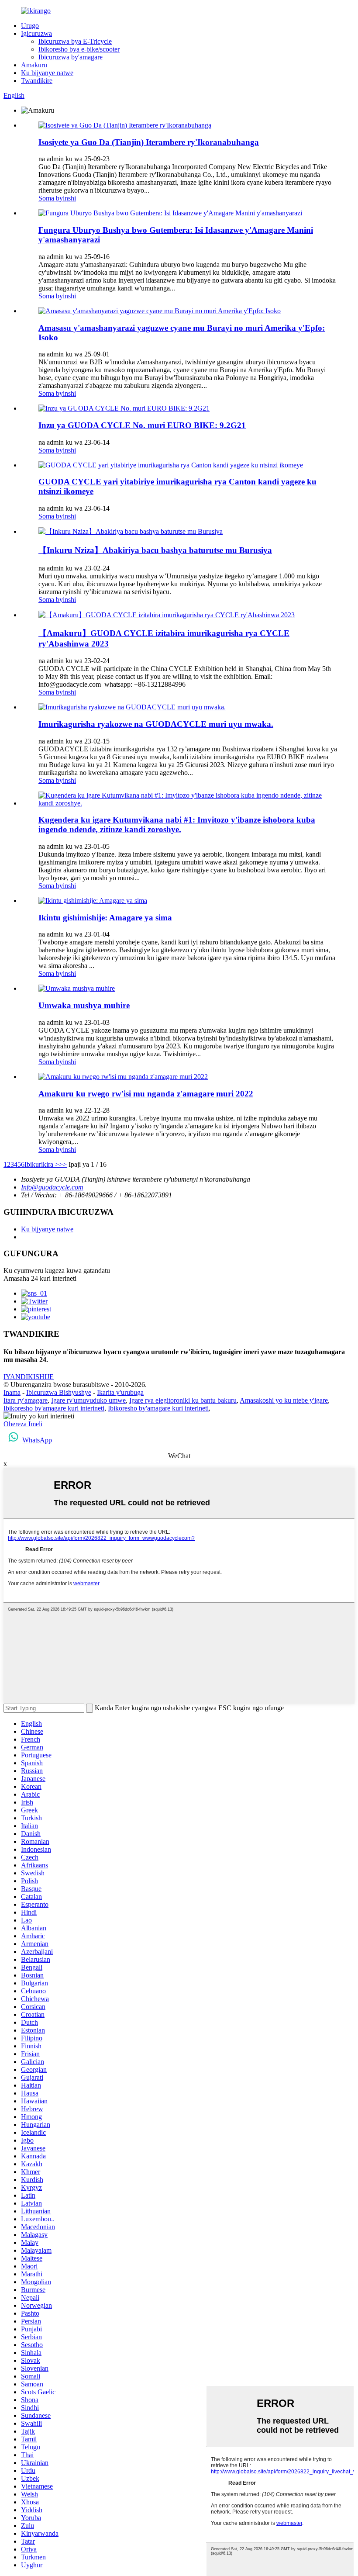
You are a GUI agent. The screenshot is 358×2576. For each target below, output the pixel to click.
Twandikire (37, 81)
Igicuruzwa (36, 33)
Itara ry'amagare (26, 1400)
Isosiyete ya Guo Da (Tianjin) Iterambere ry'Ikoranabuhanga (149, 142)
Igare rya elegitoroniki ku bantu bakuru (183, 1400)
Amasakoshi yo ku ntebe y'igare (284, 1400)
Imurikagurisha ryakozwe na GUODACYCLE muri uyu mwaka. (156, 724)
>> (63, 1164)
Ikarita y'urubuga (120, 1392)
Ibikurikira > (42, 1164)
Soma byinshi (57, 198)
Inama (12, 1392)
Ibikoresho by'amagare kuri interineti (54, 1408)
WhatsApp (37, 1440)
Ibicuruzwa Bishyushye (59, 1392)
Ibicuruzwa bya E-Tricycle (75, 41)
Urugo (30, 26)
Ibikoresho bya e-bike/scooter (79, 49)
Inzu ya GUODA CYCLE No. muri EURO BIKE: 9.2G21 (142, 425)
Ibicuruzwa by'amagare (71, 57)
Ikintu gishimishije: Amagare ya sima (105, 918)
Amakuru (34, 65)
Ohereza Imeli (23, 1424)
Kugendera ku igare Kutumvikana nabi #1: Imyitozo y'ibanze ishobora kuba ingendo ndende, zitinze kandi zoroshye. (177, 825)
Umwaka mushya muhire (84, 1005)
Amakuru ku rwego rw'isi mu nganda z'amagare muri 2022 (146, 1094)
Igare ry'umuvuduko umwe (88, 1400)
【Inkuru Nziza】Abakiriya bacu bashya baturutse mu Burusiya (155, 550)
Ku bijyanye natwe (47, 73)
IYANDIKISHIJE (29, 1377)
